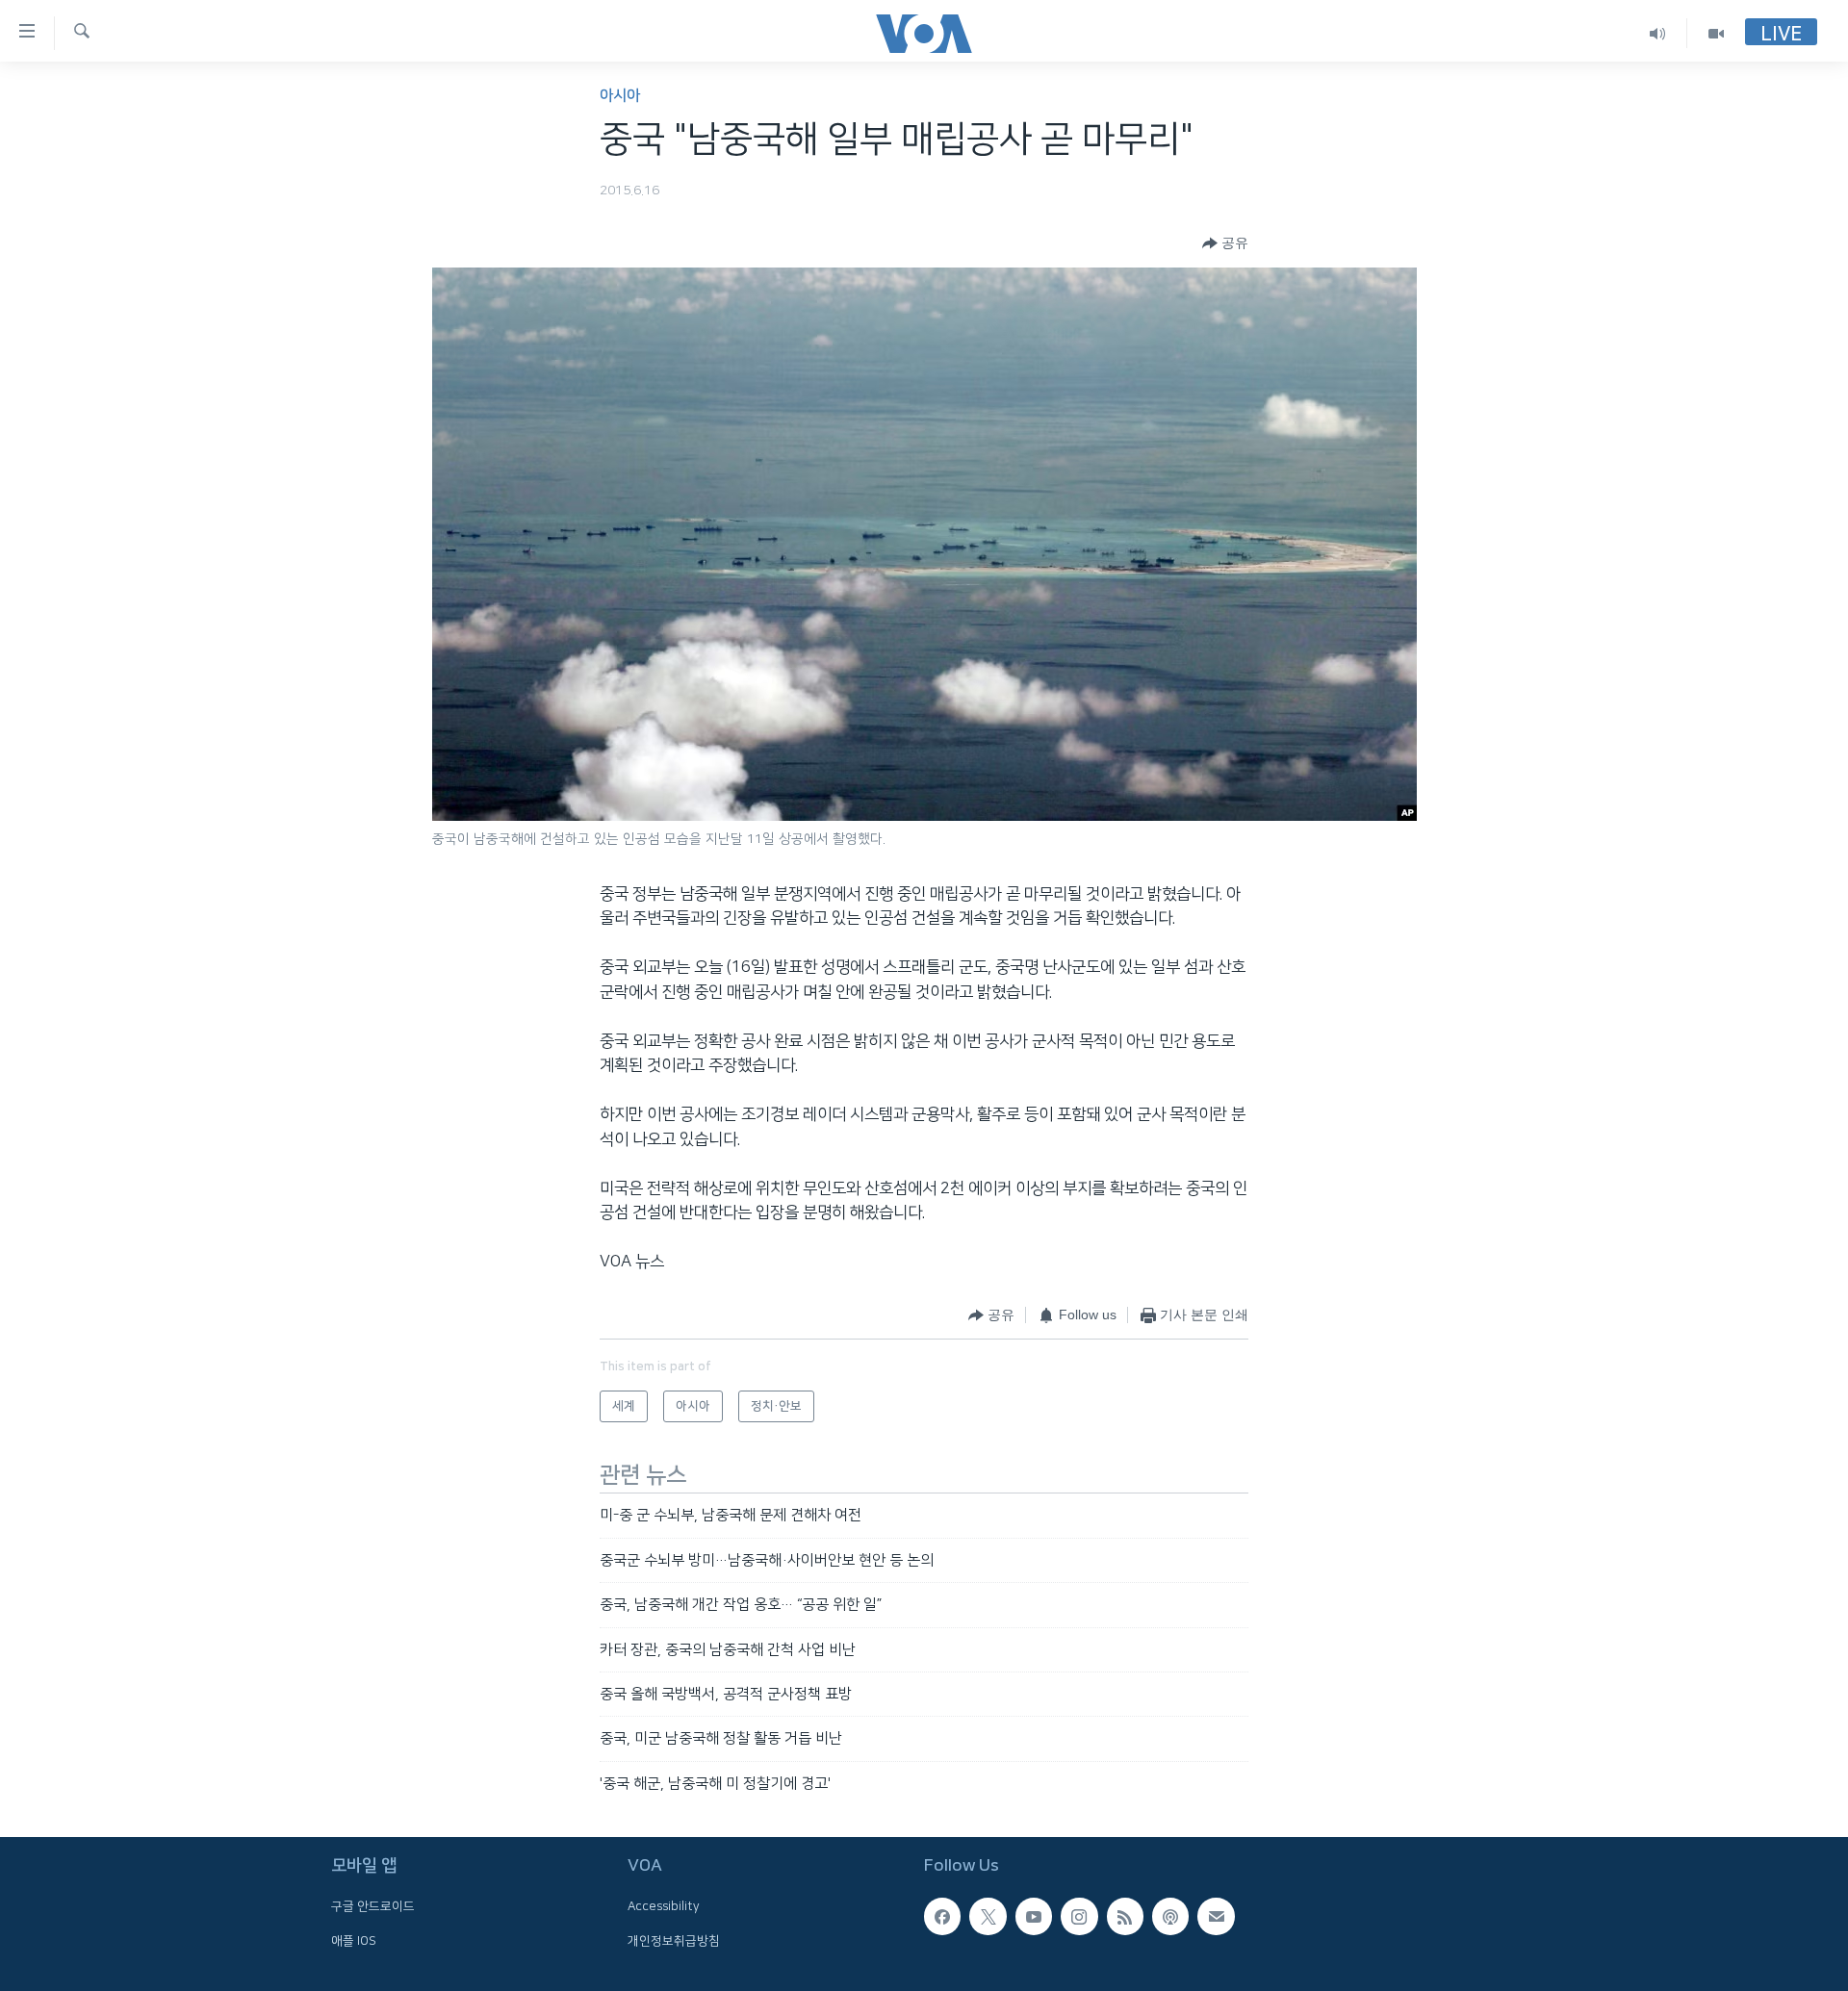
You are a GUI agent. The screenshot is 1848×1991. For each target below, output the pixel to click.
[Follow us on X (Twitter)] (988, 1916)
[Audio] (1658, 33)
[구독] (1216, 1916)
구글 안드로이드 (373, 1906)
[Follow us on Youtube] (1034, 1916)
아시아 (620, 96)
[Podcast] (1170, 1916)
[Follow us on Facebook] (942, 1916)
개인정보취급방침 (674, 1941)
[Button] (1225, 243)
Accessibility (664, 1906)
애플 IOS (354, 1941)
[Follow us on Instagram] (1079, 1916)
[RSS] (1125, 1916)
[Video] (1716, 33)
